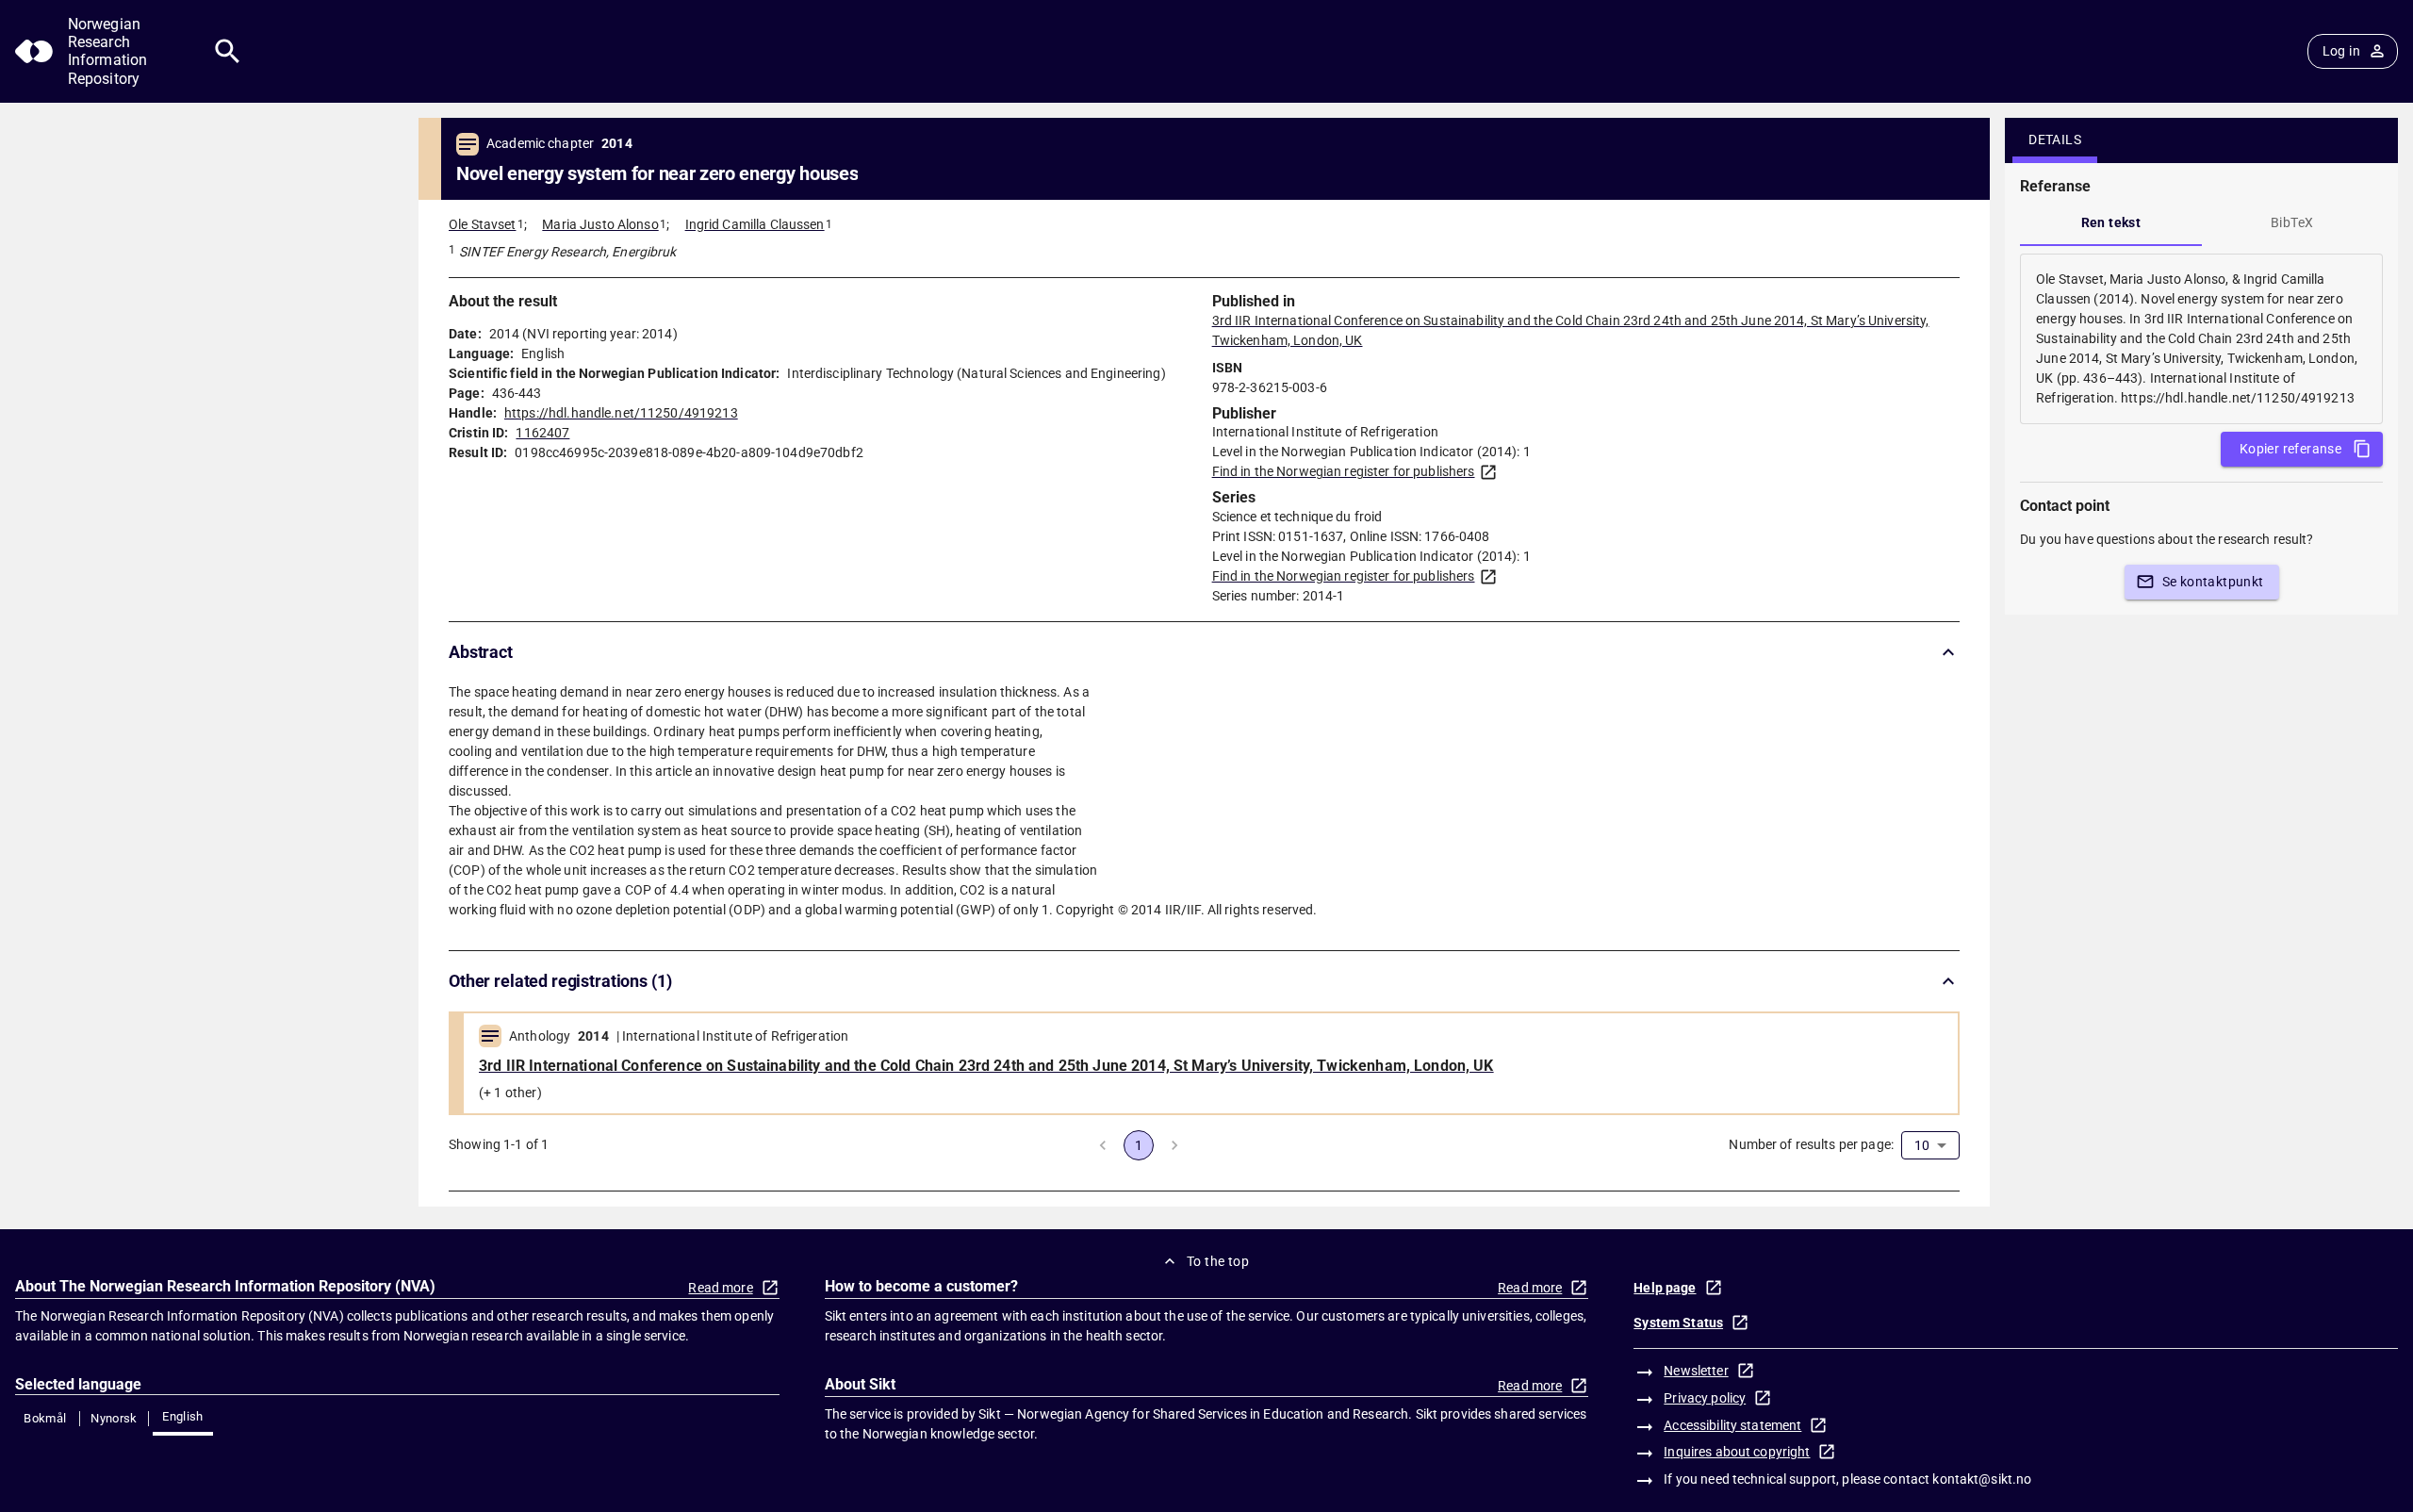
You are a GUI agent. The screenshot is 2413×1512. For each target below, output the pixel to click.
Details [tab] (2055, 140)
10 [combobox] (1922, 1145)
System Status (1678, 1323)
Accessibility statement (1732, 1425)
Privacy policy (1705, 1398)
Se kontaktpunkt (2213, 582)
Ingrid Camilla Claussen (755, 224)
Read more (720, 1288)
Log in (2341, 51)
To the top (1218, 1261)
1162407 (542, 433)
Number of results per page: (1811, 1144)
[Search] (228, 51)
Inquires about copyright (1737, 1452)
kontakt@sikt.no (1982, 1479)
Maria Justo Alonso (600, 224)
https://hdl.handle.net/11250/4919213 (621, 413)
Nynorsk (114, 1418)
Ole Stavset (482, 224)
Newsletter (1696, 1371)
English (183, 1416)
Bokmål (45, 1418)
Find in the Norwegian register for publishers (1344, 471)
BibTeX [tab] (2292, 222)
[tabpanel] (2201, 339)
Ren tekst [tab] (2111, 222)
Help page (1665, 1288)
